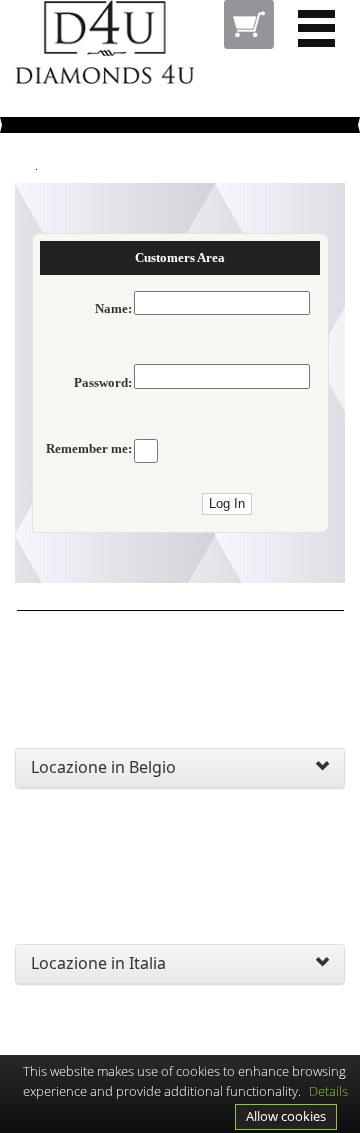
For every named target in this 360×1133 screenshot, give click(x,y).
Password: (103, 383)
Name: (113, 309)
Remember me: (89, 449)
